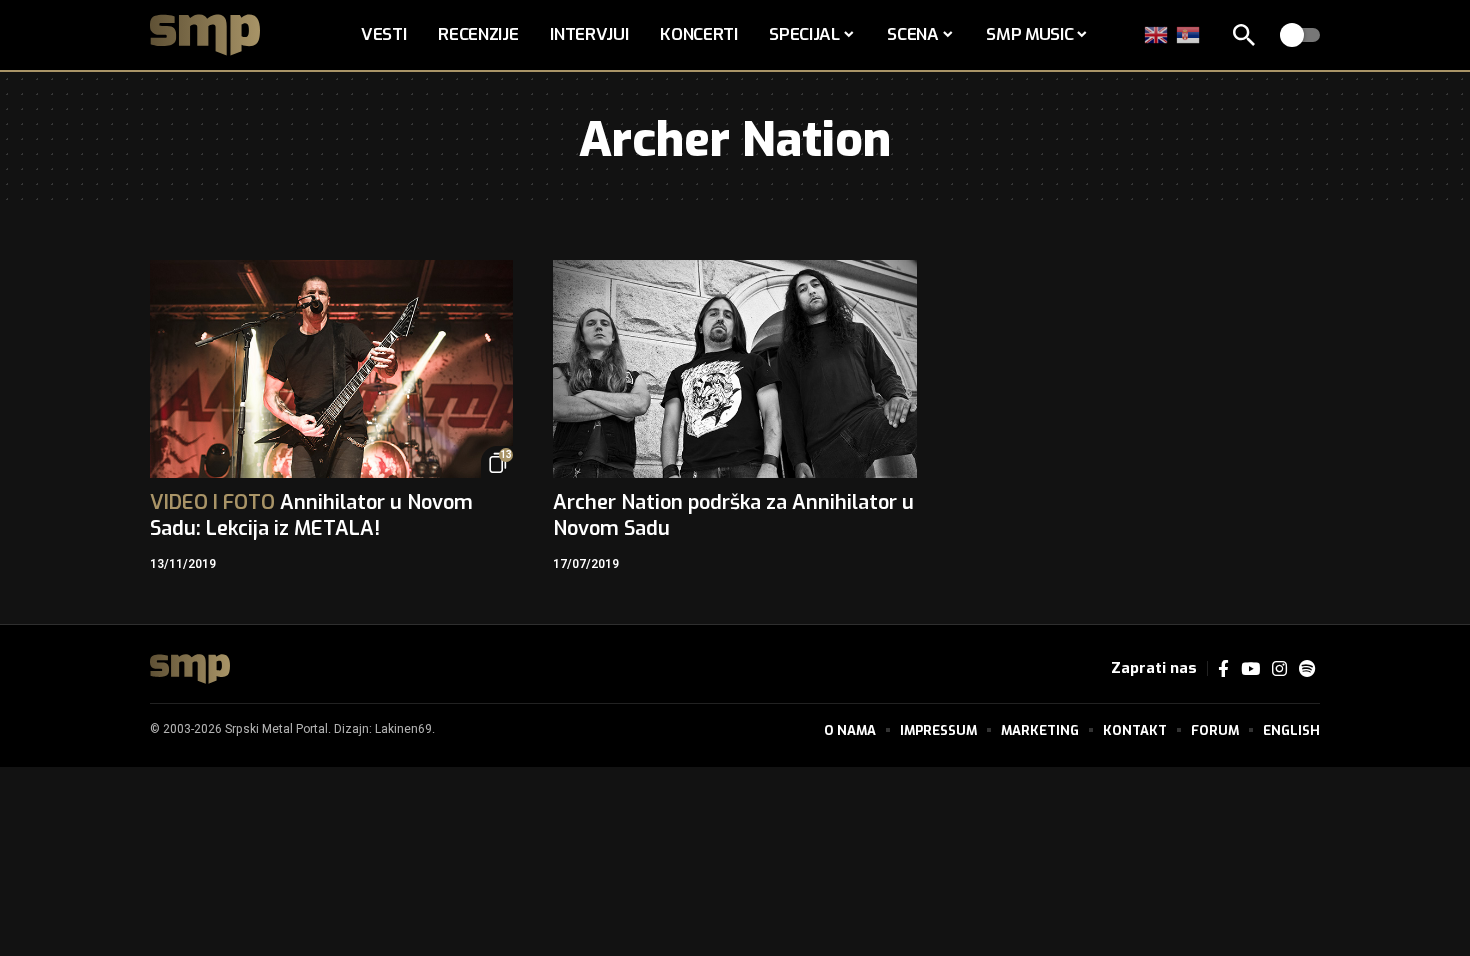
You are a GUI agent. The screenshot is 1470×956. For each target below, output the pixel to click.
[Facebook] (1223, 669)
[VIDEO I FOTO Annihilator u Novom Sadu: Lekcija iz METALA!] (331, 369)
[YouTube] (1250, 669)
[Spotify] (1307, 669)
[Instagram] (1279, 669)
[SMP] (190, 669)
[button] (1244, 35)
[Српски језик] (1189, 34)
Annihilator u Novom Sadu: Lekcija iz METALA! (311, 515)
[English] (1157, 34)
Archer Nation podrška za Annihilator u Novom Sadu (733, 515)
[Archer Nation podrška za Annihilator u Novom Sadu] (734, 369)
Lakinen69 (403, 729)
